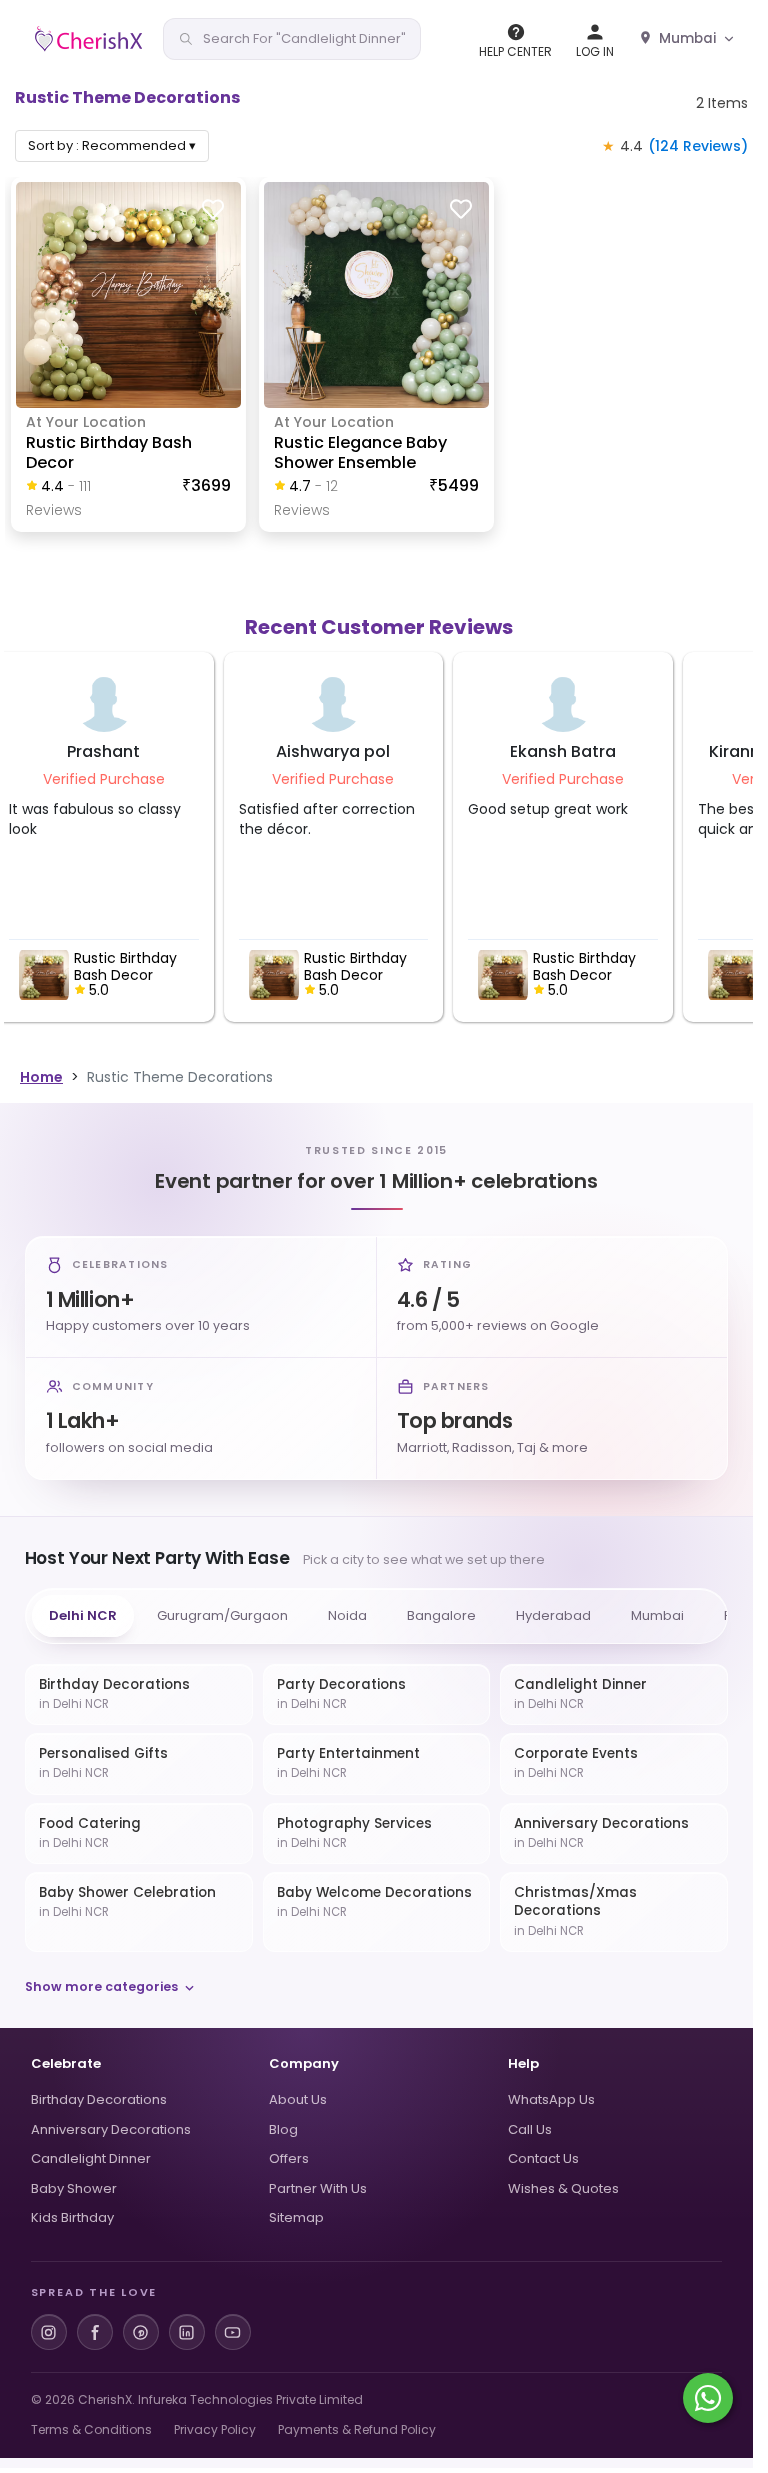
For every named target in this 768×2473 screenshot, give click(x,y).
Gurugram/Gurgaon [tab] (222, 1615)
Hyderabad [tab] (553, 1615)
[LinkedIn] (187, 2332)
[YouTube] (233, 2332)
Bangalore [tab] (441, 1615)
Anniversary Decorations (111, 2129)
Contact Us (543, 2158)
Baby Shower (74, 2188)
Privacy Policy (215, 2429)
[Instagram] (49, 2332)
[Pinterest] (141, 2332)
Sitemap (296, 2217)
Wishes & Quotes (563, 2188)
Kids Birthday (72, 2217)
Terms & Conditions (91, 2429)
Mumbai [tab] (657, 1615)
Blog (283, 2129)
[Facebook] (95, 2332)
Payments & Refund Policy (357, 2429)
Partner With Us (318, 2188)
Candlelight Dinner (91, 2158)
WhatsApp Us (551, 2099)
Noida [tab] (347, 1615)
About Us (298, 2099)
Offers (289, 2158)
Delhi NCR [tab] (83, 1615)
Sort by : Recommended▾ (112, 145)
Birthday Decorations (99, 2099)
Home (41, 1077)
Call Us (530, 2129)
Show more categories (101, 1986)
